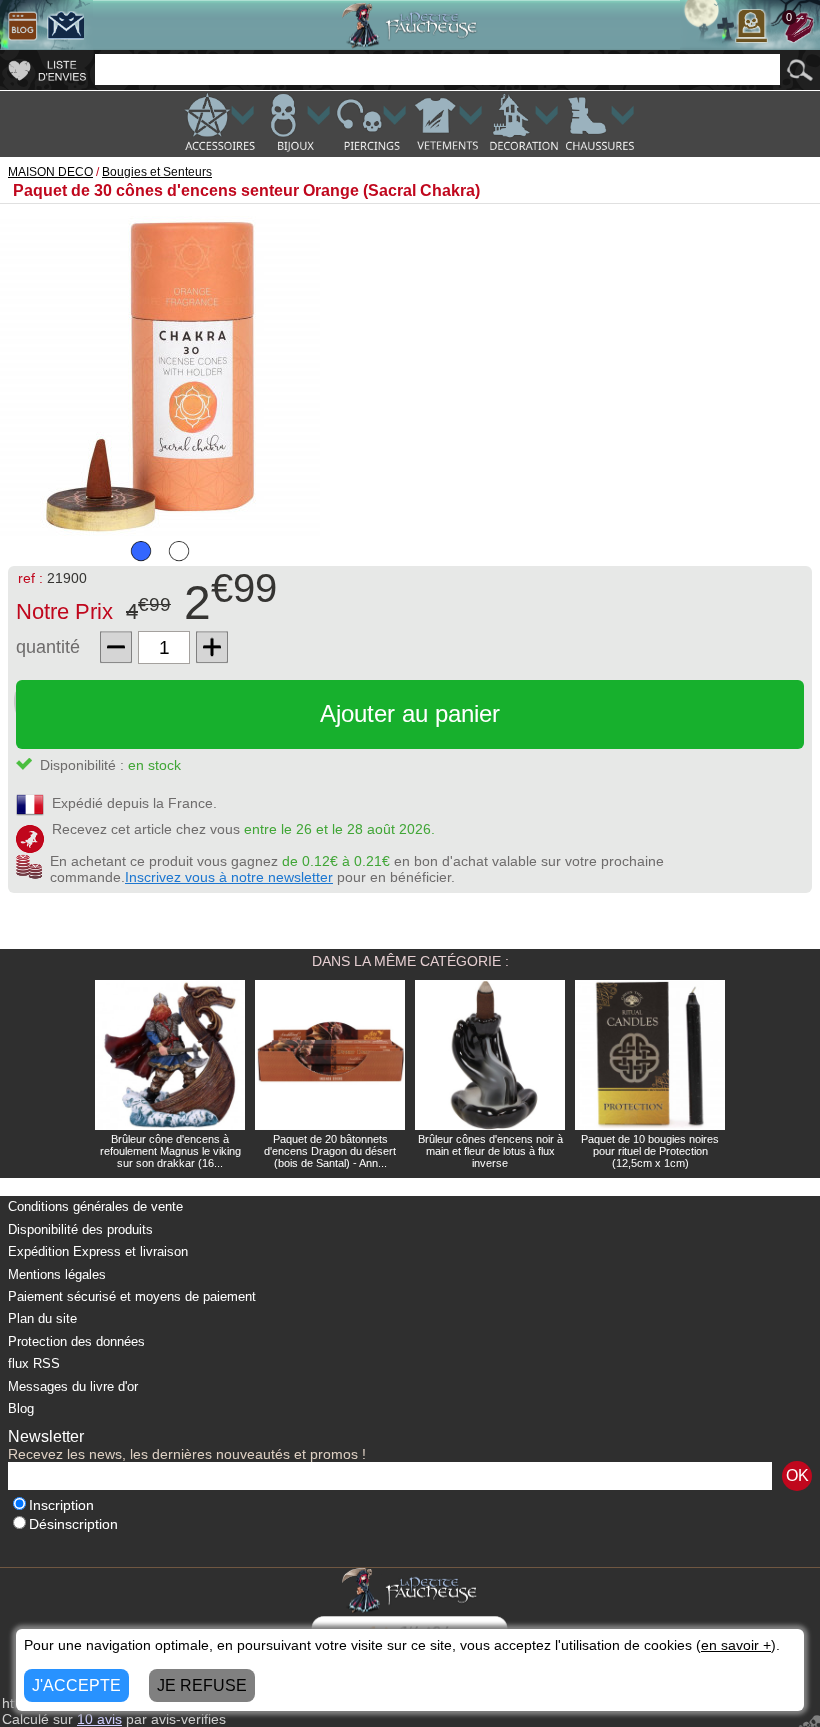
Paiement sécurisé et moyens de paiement (132, 1296)
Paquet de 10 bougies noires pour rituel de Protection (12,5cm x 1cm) (650, 1151)
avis (99, 1719)
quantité (48, 647)
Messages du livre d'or (73, 1386)
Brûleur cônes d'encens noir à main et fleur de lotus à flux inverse (490, 1151)
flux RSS (34, 1363)
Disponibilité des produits (80, 1229)
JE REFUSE (202, 1685)
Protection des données (76, 1341)
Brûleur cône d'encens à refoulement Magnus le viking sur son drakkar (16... (170, 1151)
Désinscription (73, 1524)
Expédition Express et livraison (98, 1251)
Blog (21, 1408)
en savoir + (736, 1645)
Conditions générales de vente (95, 1206)
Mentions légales (57, 1274)
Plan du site (42, 1318)
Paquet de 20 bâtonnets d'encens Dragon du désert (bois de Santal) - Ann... (330, 1151)
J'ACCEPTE (76, 1685)
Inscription (61, 1505)
